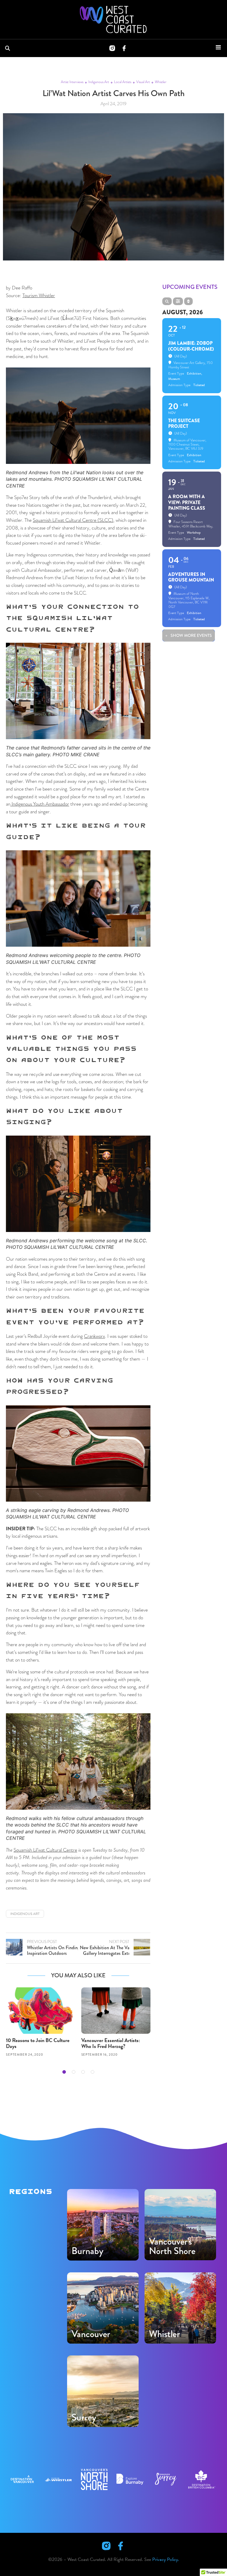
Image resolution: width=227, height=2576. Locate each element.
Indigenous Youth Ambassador (40, 804)
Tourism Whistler (39, 295)
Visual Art (143, 82)
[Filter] (178, 301)
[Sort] (188, 301)
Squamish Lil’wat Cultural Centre (45, 1850)
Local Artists (123, 82)
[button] (64, 2072)
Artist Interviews (72, 82)
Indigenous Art (99, 82)
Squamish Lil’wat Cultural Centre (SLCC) (73, 520)
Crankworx (94, 1336)
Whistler (161, 82)
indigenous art (25, 1914)
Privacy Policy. (166, 2559)
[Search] (9, 48)
